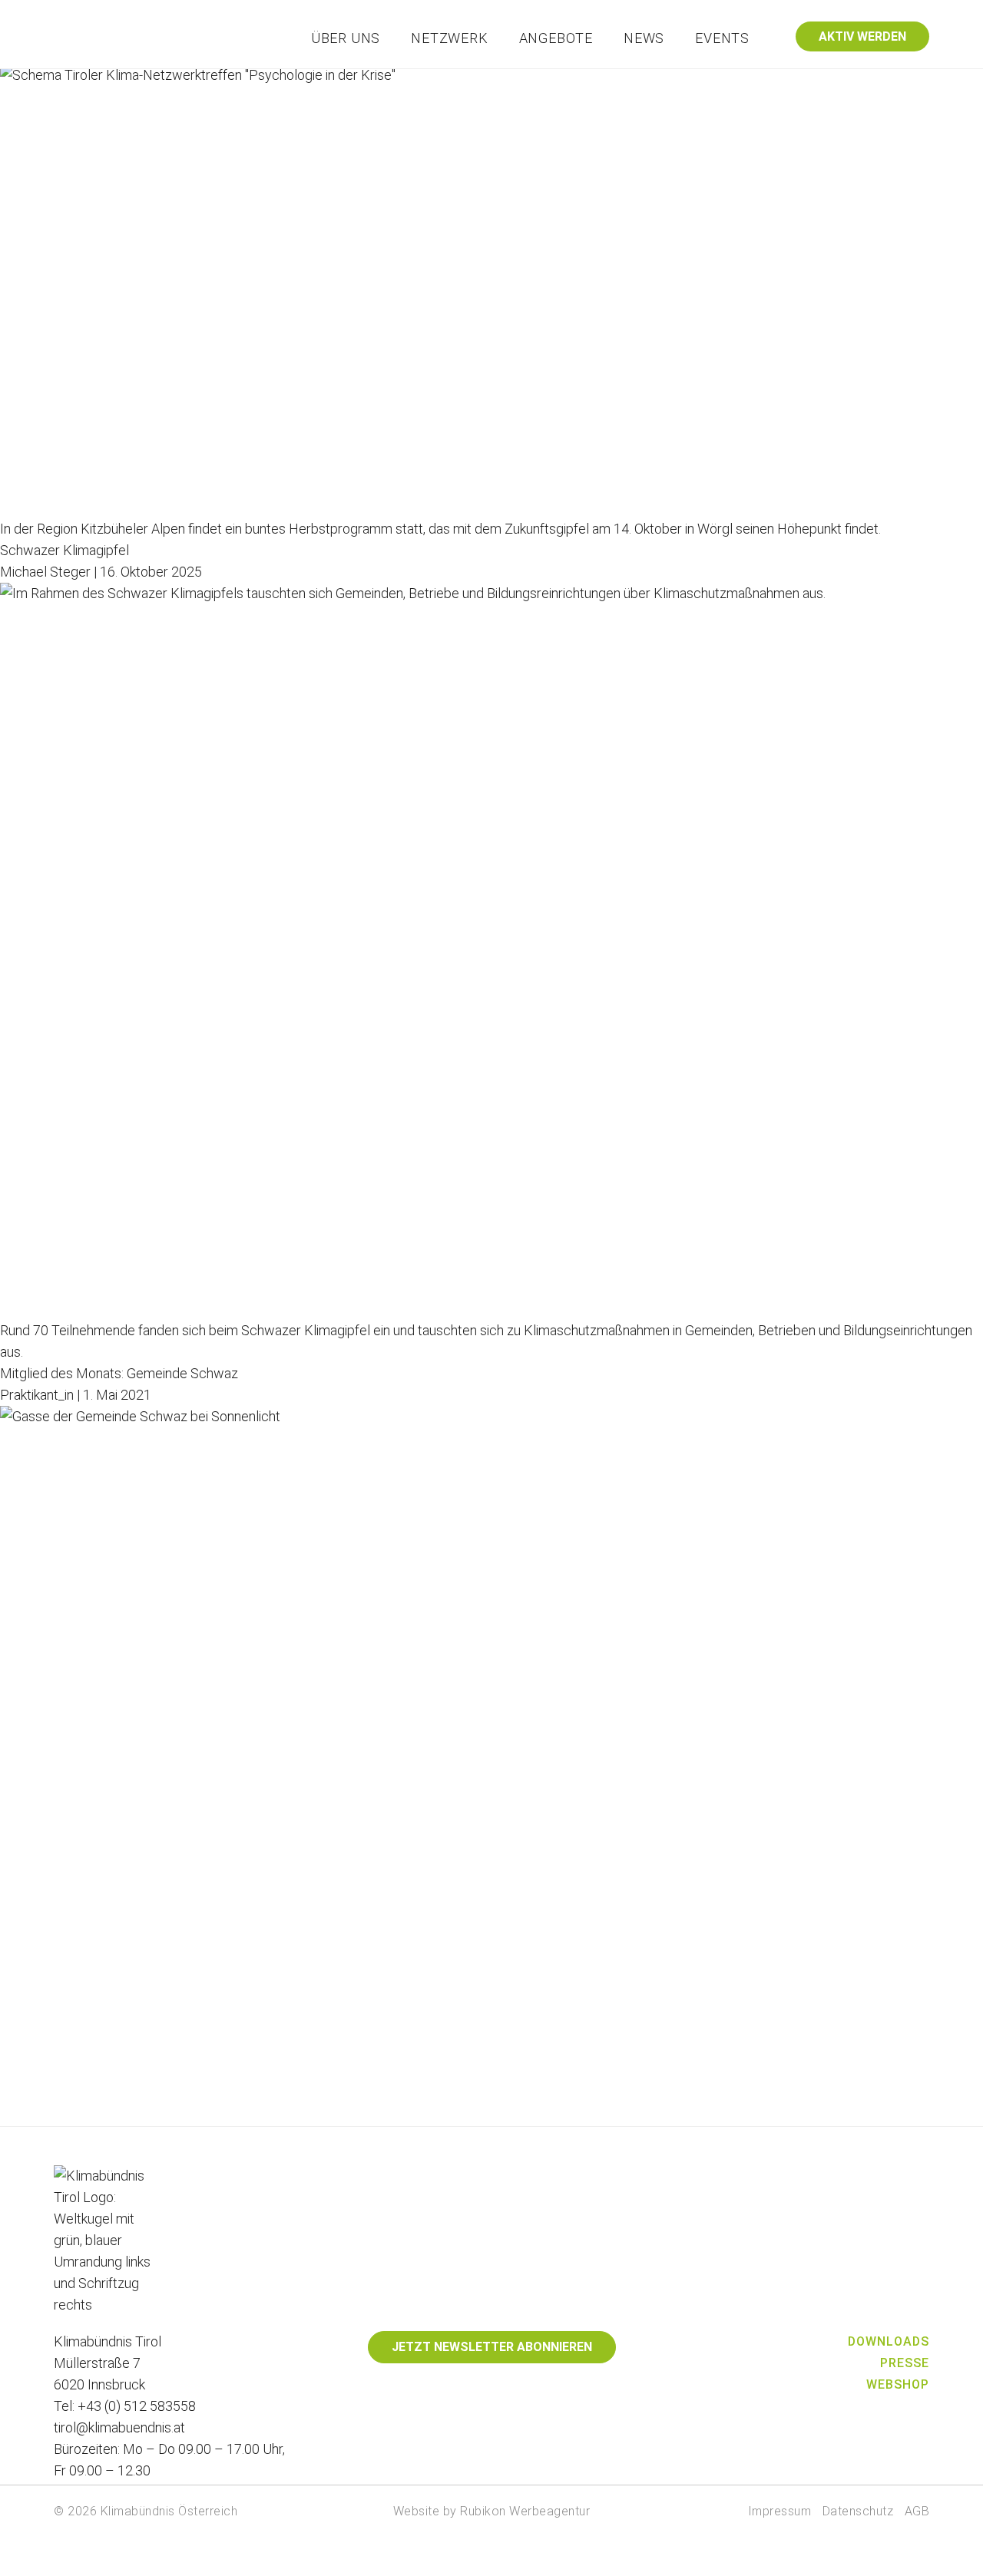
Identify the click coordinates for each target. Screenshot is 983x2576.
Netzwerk (449, 38)
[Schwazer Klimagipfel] (491, 951)
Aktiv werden (862, 36)
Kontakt (814, 82)
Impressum (780, 2511)
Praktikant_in (37, 1395)
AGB (917, 2511)
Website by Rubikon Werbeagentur (492, 2511)
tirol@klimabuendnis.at (119, 2427)
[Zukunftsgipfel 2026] (491, 291)
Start (357, 82)
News (644, 38)
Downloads (889, 2341)
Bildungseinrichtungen (707, 82)
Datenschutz (858, 2511)
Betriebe (598, 82)
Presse (905, 2363)
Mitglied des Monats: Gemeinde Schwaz (119, 1373)
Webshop (898, 2384)
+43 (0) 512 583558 (137, 2406)
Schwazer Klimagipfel (65, 550)
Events (722, 38)
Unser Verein (429, 82)
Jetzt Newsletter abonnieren (492, 2347)
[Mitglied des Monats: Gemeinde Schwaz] (491, 1766)
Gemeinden (520, 82)
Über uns (346, 38)
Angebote (556, 38)
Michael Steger (45, 572)
